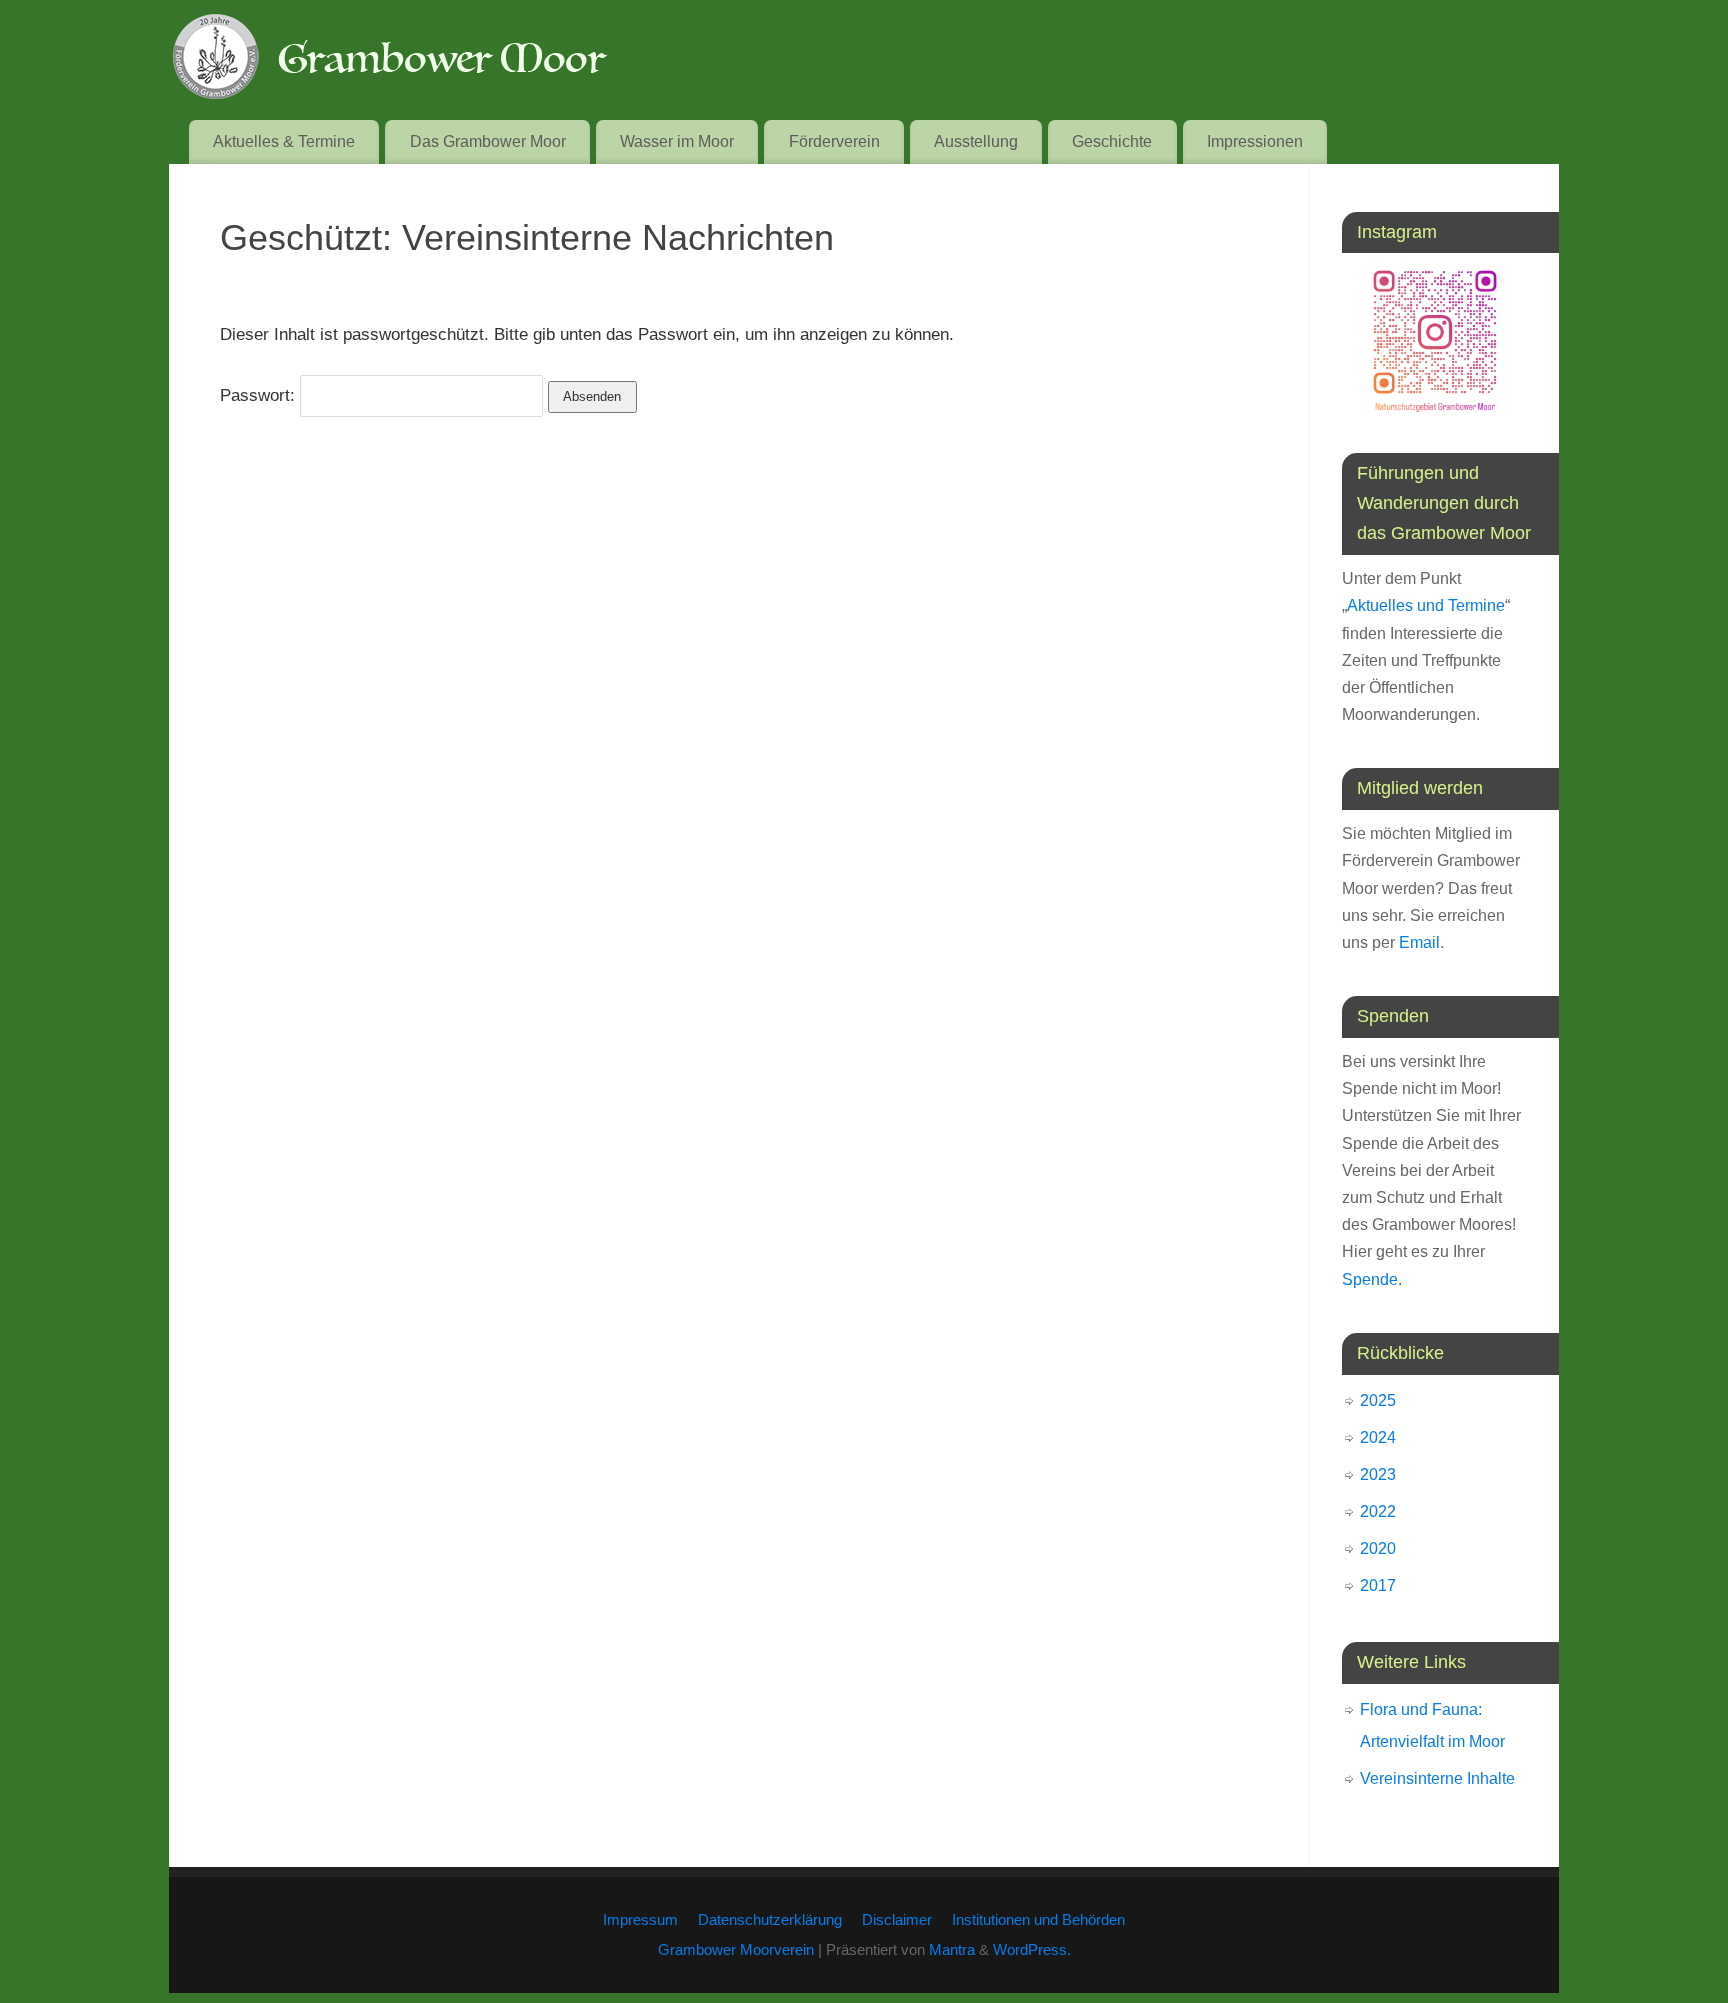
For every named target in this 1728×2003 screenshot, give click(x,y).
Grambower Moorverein (736, 1949)
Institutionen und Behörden (1038, 1919)
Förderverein (834, 141)
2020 (1378, 1548)
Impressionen (1255, 141)
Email (1419, 942)
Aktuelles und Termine (1426, 605)
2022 (1378, 1511)
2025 (1378, 1400)
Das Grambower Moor (488, 141)
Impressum (640, 1919)
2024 (1378, 1437)
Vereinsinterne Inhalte (1437, 1778)
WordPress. (1032, 1949)
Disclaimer (897, 1919)
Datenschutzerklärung (770, 1919)
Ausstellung (976, 141)
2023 (1378, 1474)
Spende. (1372, 1279)
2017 (1378, 1585)
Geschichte (1112, 141)
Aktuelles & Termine (284, 141)
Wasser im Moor (677, 141)
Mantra (952, 1949)
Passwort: (260, 395)
